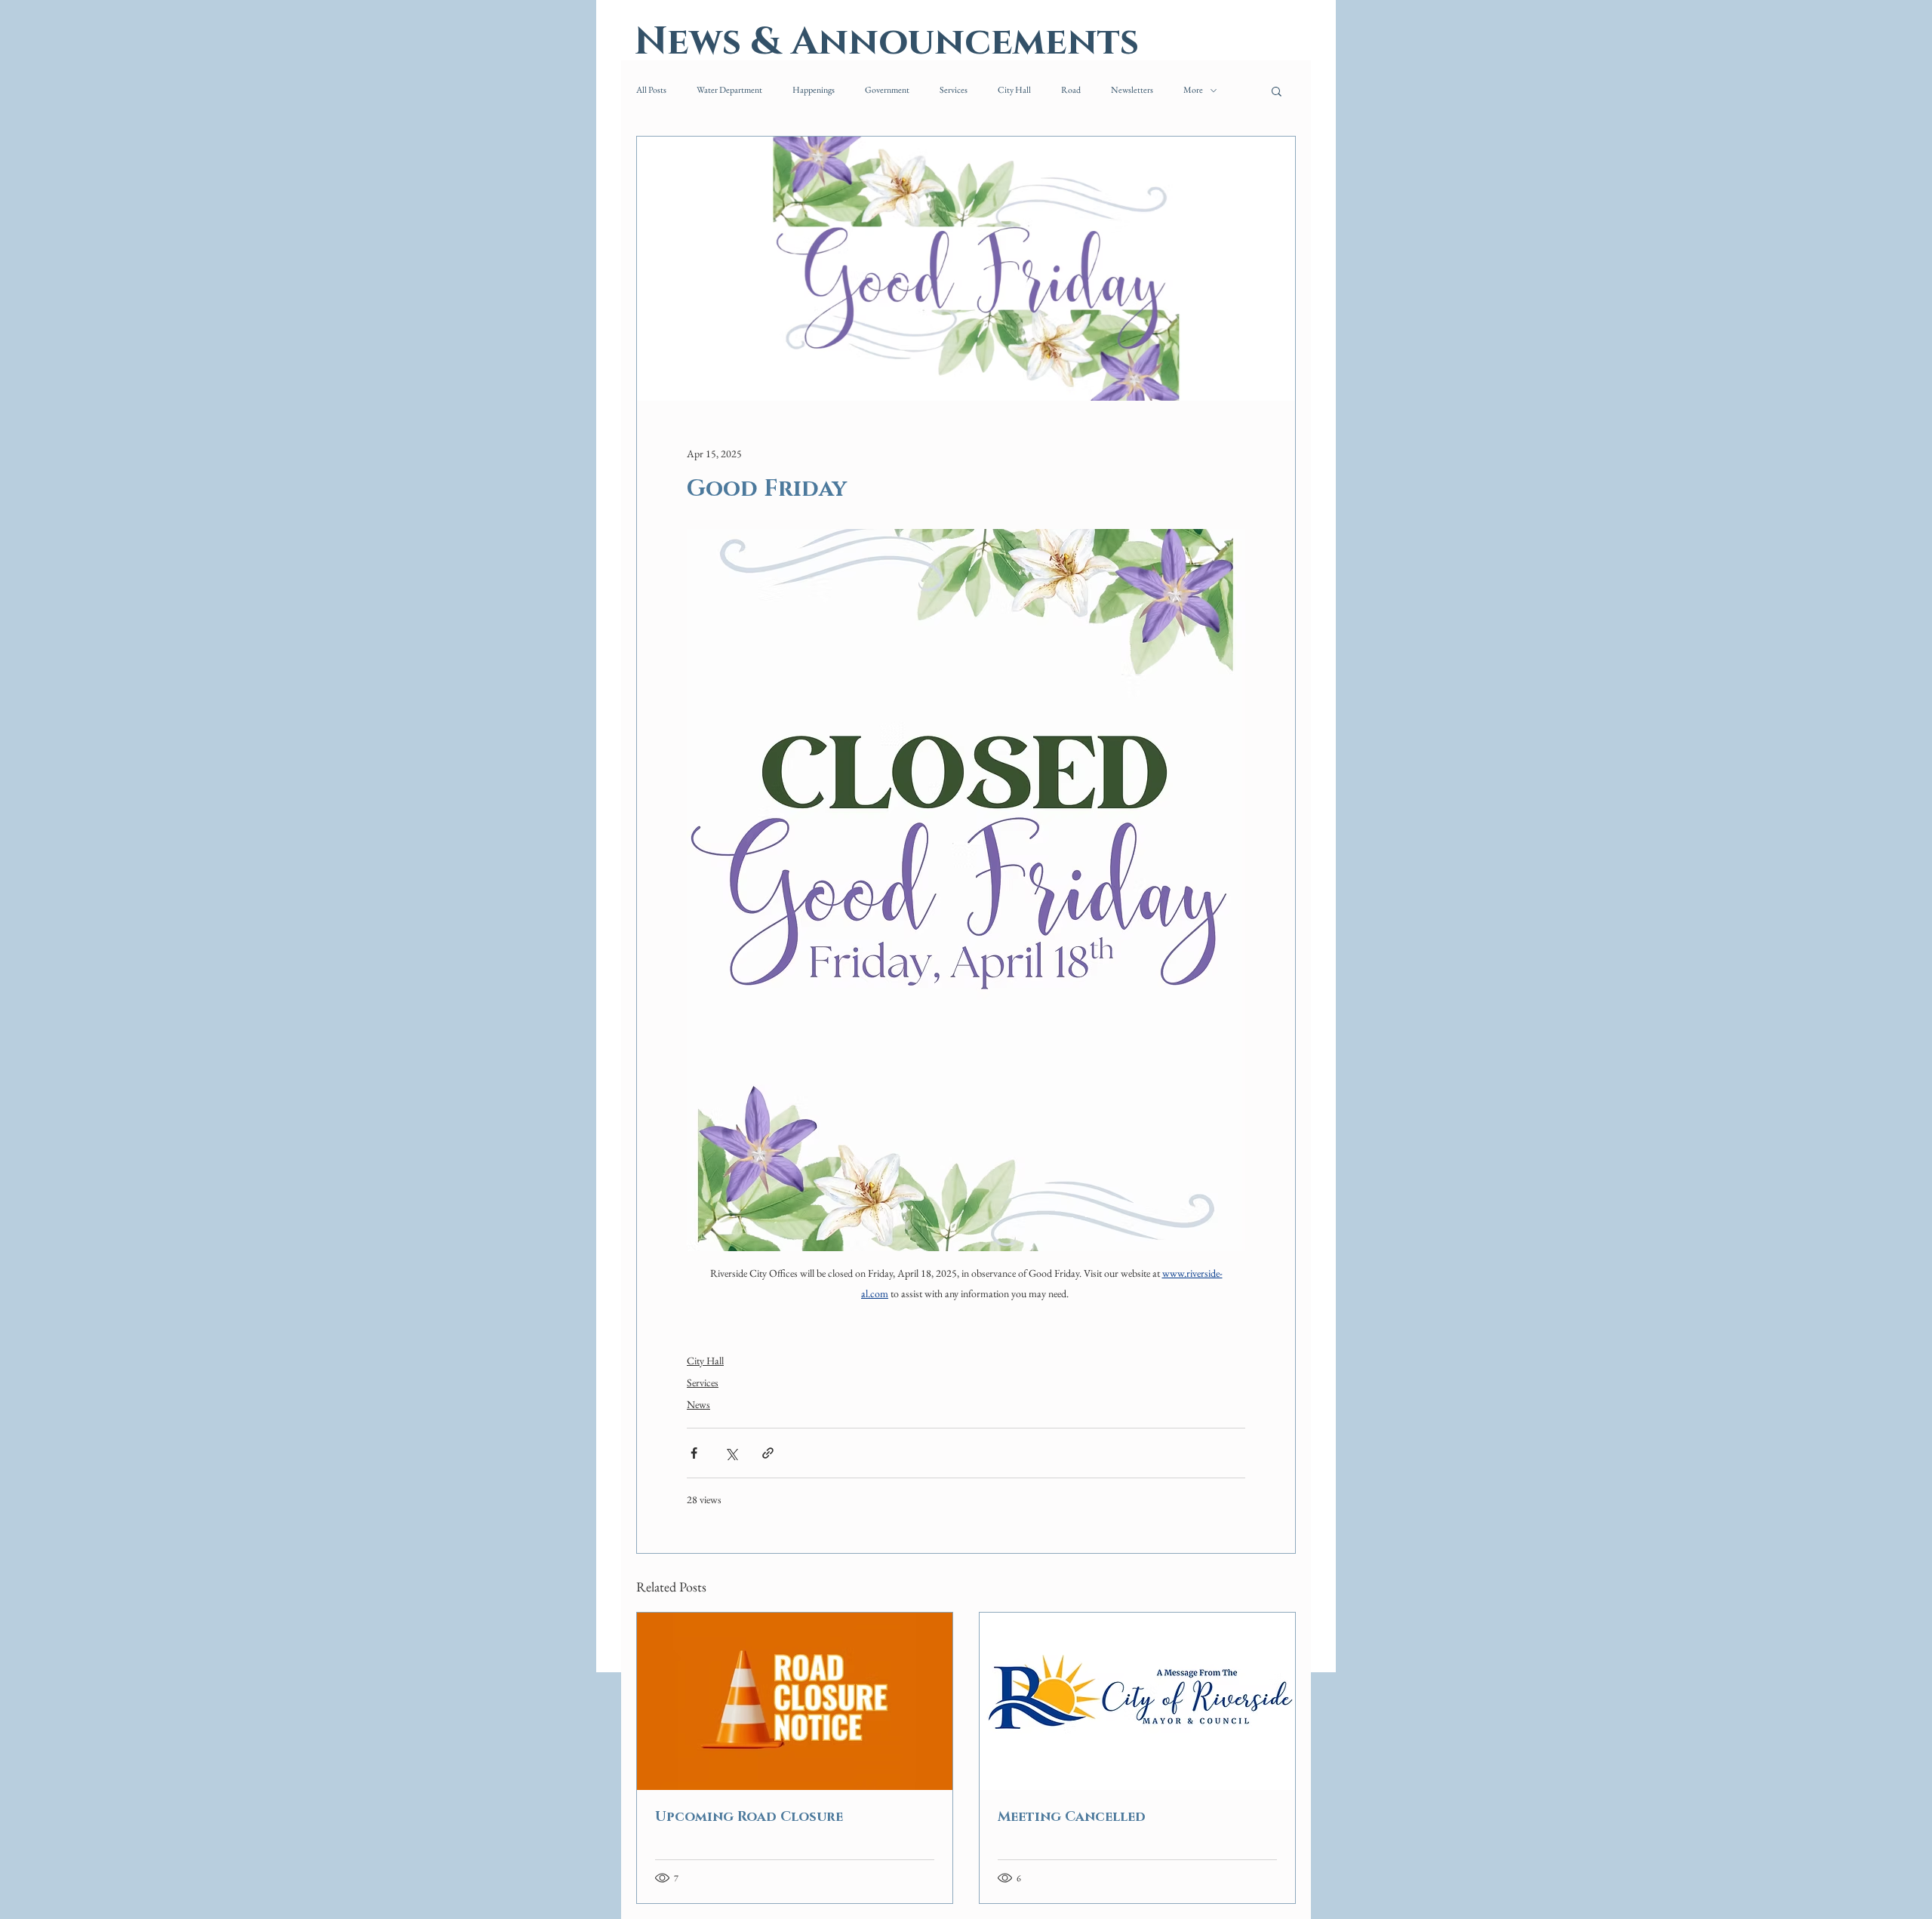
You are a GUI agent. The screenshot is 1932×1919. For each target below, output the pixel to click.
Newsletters (1132, 90)
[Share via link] (768, 1453)
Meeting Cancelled (1072, 1817)
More (1193, 90)
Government (887, 90)
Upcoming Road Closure (749, 1817)
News (698, 1404)
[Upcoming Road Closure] (795, 1701)
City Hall (1014, 90)
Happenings (814, 90)
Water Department (729, 90)
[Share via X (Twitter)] (731, 1453)
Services (954, 90)
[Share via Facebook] (694, 1453)
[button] (1277, 91)
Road (1071, 90)
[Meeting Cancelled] (1137, 1701)
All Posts (651, 90)
